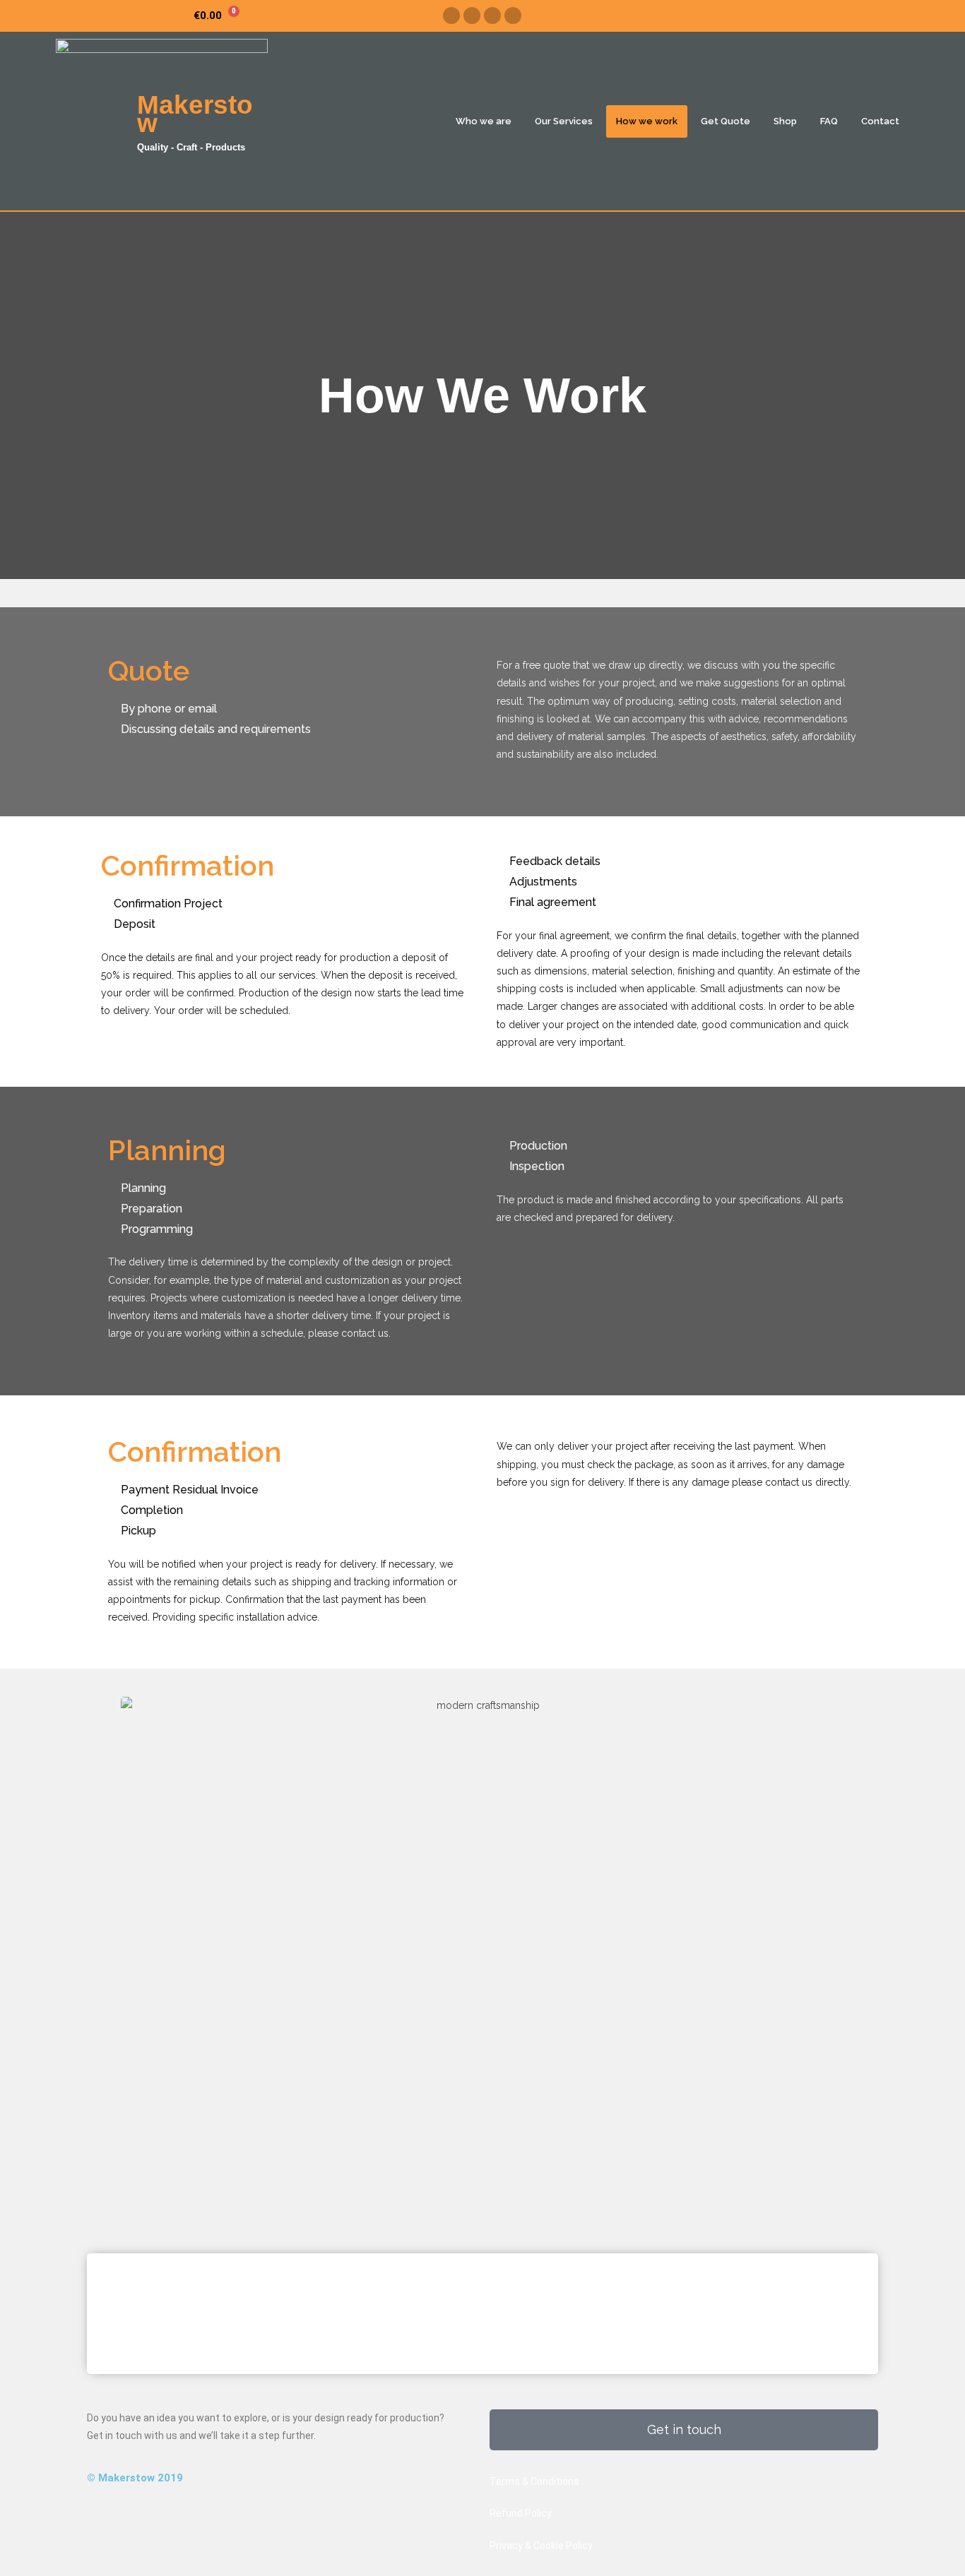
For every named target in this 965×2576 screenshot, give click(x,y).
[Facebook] (451, 16)
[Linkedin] (513, 16)
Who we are (484, 121)
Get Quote (726, 121)
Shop (785, 121)
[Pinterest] (492, 16)
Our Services (564, 121)
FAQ (829, 121)
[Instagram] (472, 16)
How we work (647, 121)
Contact (880, 121)
